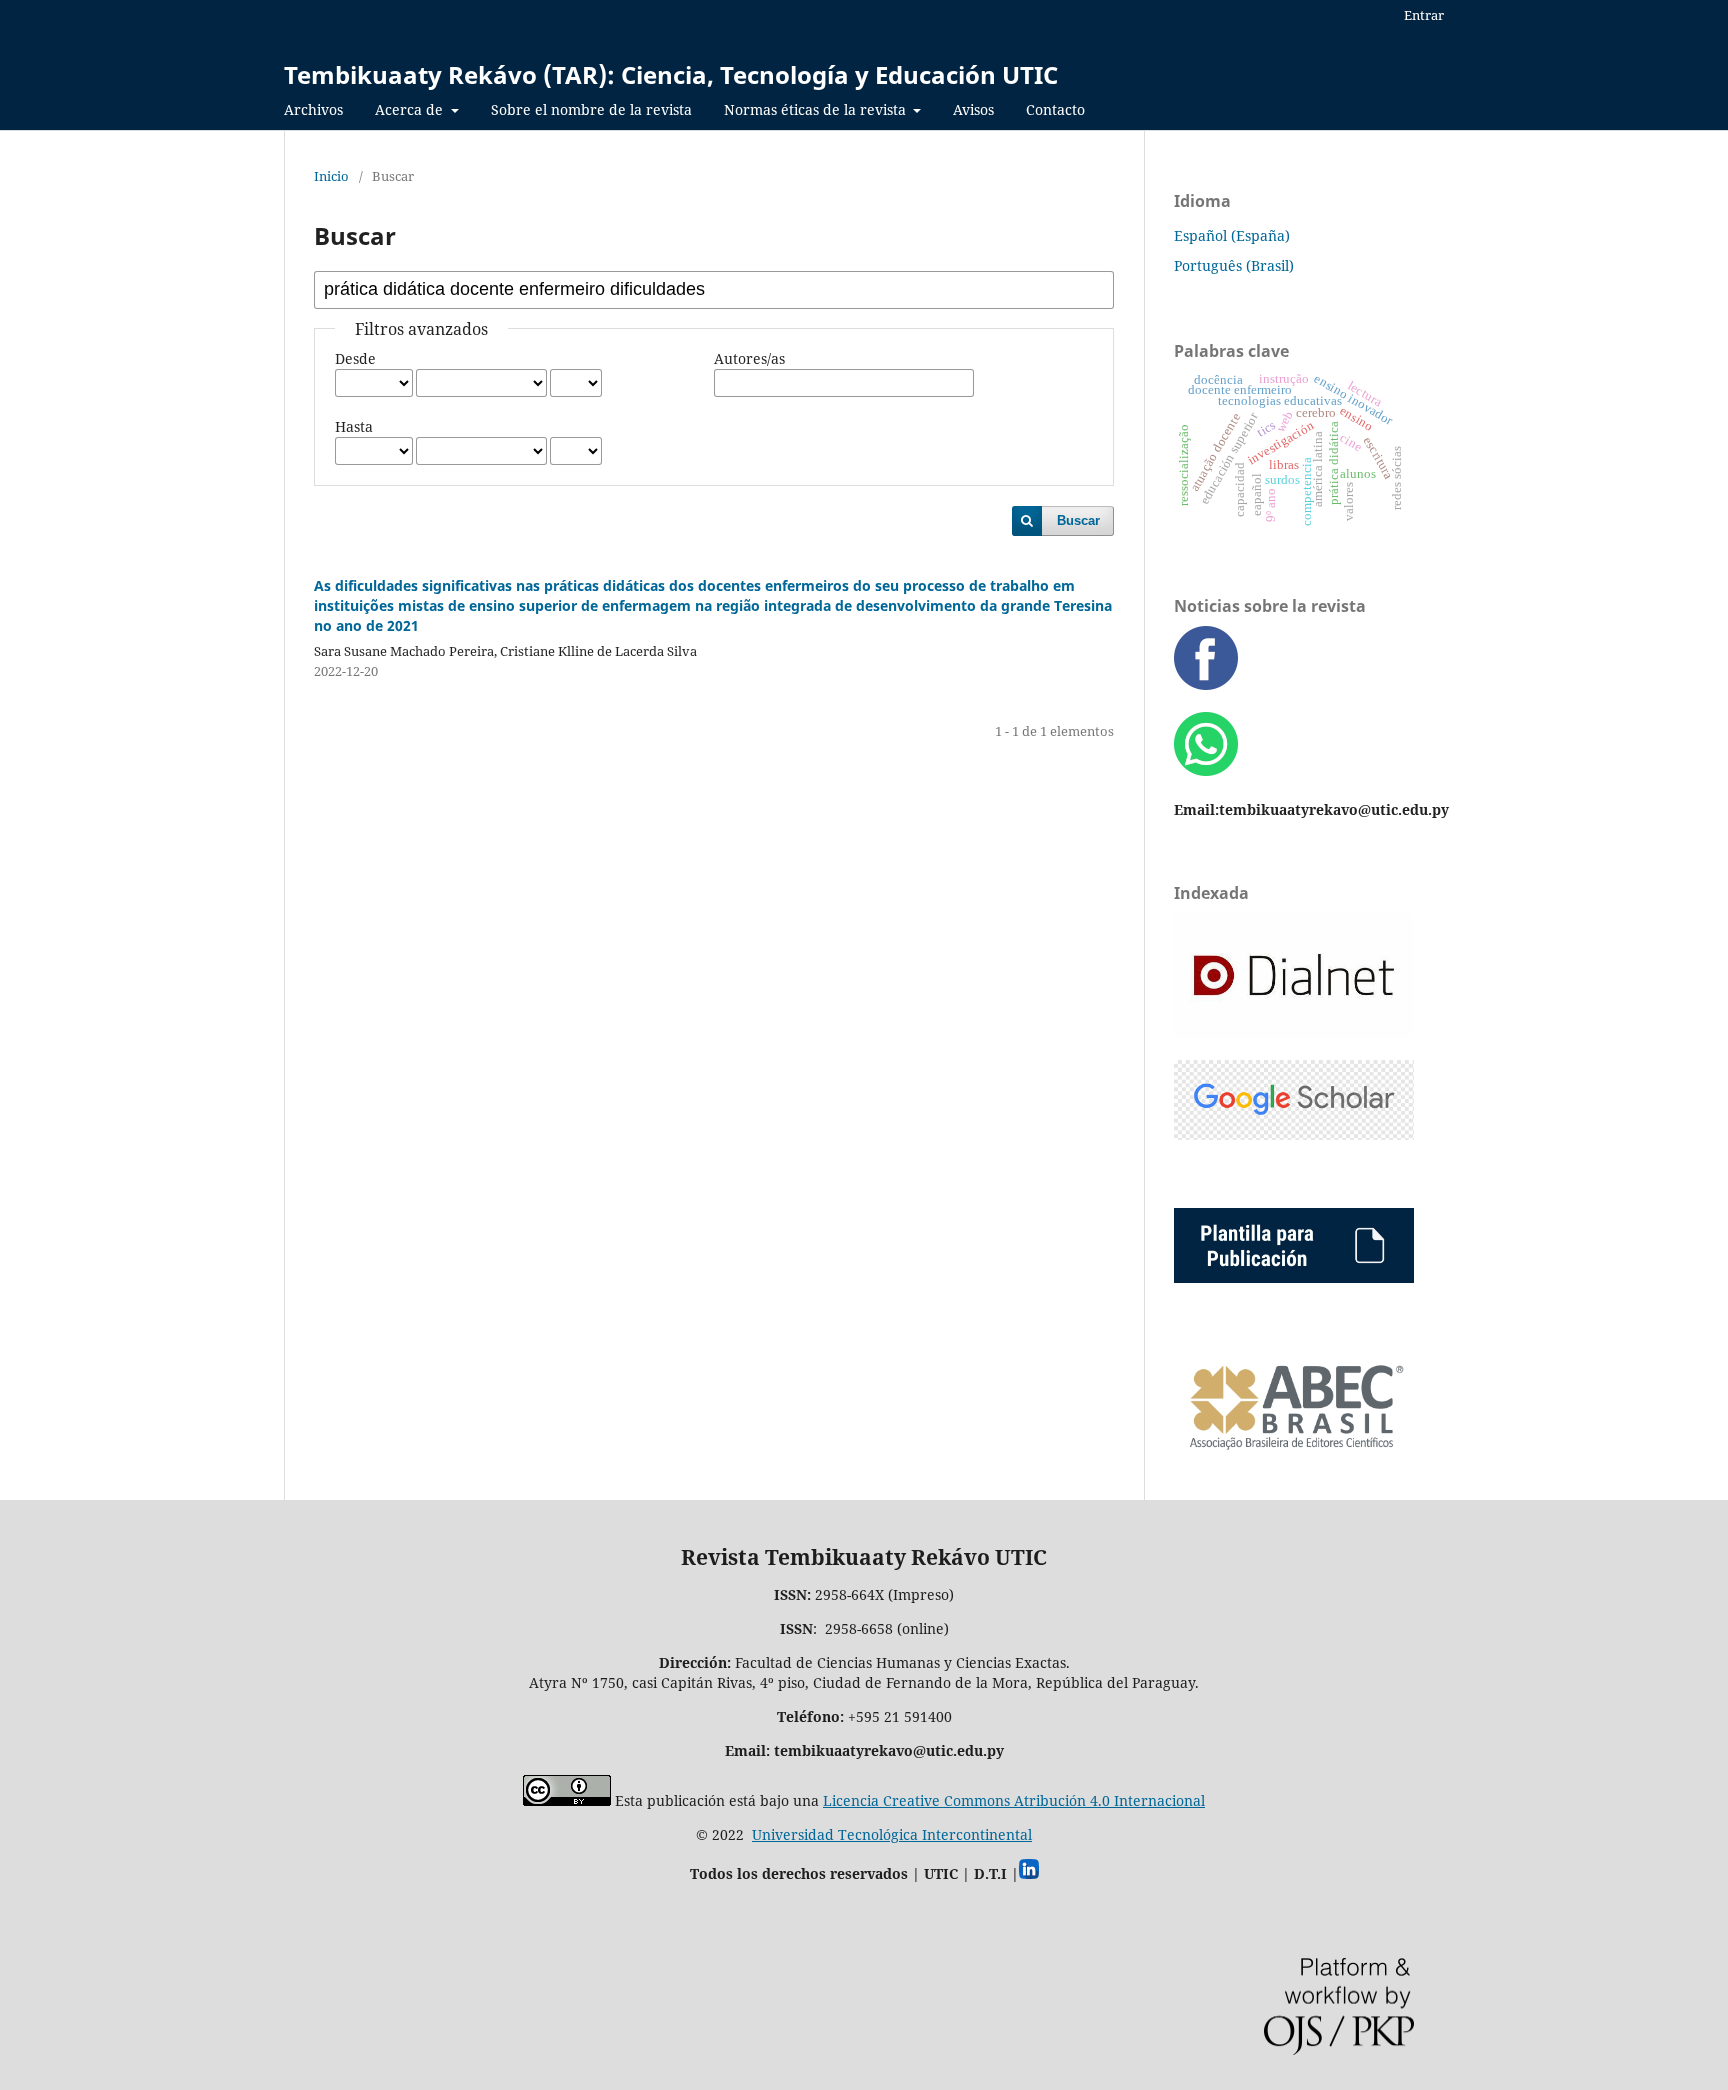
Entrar (1424, 15)
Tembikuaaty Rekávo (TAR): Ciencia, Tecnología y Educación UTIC (671, 74)
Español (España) (1232, 235)
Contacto (1055, 109)
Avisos (973, 109)
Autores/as (749, 358)
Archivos (313, 109)
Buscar (1078, 520)
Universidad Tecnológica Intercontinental (892, 1834)
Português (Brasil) (1234, 265)
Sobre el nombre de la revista (591, 109)
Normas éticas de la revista (817, 109)
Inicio (331, 176)
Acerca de (411, 109)
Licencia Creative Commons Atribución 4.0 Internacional (1014, 1800)
